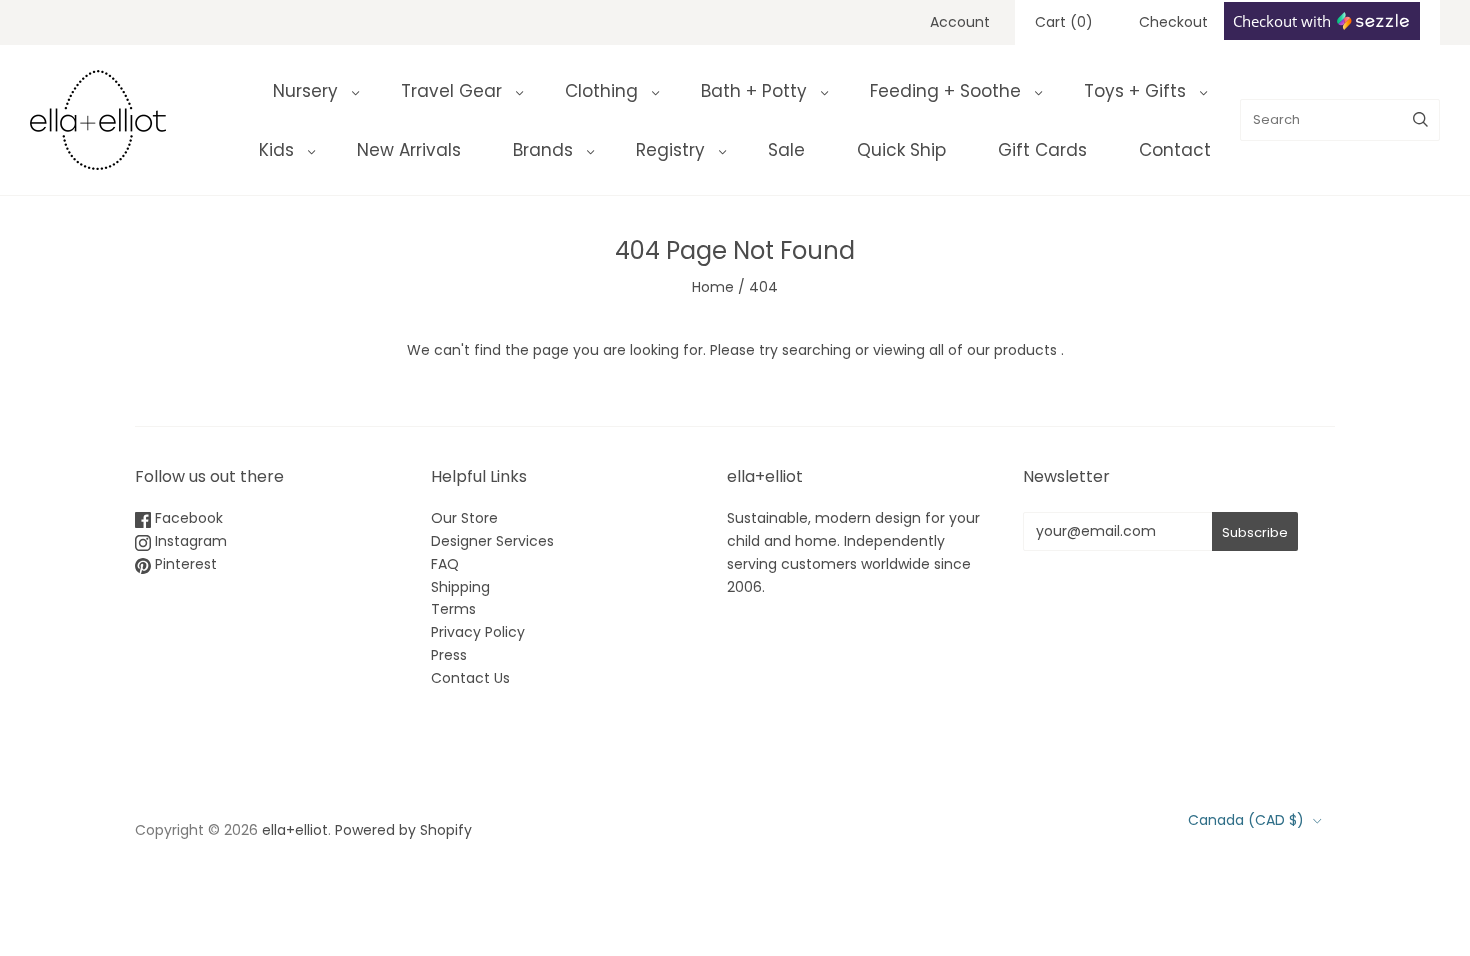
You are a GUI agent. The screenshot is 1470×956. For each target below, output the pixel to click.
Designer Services (492, 541)
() (1064, 22)
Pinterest (184, 564)
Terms (453, 609)
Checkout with (1284, 21)
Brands (543, 150)
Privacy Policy (478, 632)
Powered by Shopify (403, 830)
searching (816, 350)
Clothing (601, 91)
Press (449, 655)
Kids (276, 150)
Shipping (460, 587)
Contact (1175, 150)
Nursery (305, 91)
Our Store (464, 518)
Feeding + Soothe (945, 91)
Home (713, 287)
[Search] (1420, 120)
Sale (786, 150)
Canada (1246, 820)
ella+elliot (295, 830)
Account (960, 22)
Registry (670, 150)
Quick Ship (901, 150)
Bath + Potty (754, 91)
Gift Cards (1042, 150)
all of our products (993, 350)
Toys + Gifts (1135, 91)
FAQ (445, 564)
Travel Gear (451, 91)
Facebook (187, 518)
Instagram (189, 541)
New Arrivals (409, 150)
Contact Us (470, 678)
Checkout (1173, 22)
